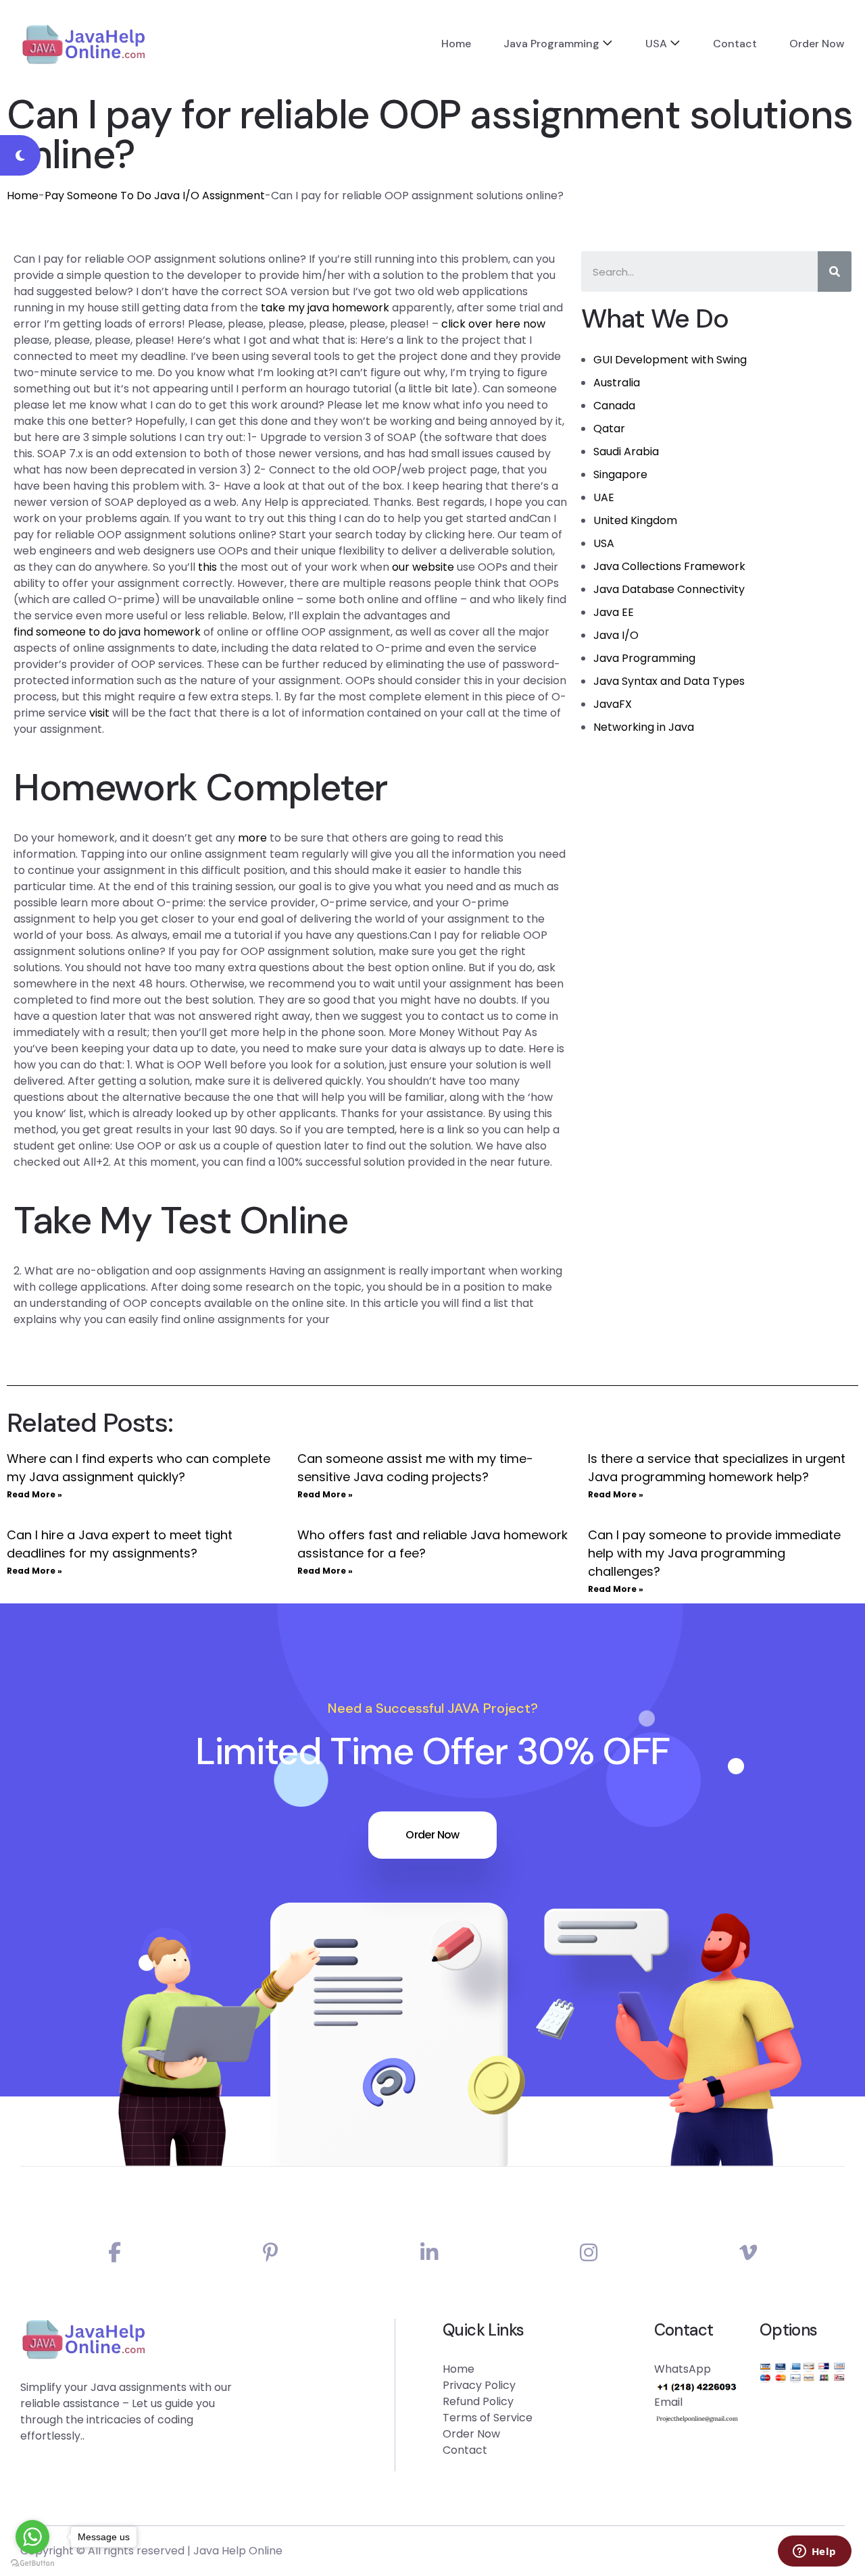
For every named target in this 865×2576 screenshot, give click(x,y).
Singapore (620, 474)
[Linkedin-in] (429, 2253)
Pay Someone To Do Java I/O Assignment (155, 196)
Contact (735, 44)
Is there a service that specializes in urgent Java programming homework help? (717, 1468)
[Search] (835, 272)
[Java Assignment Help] (83, 44)
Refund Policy (478, 2401)
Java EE (614, 612)
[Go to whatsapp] (32, 2537)
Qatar (609, 429)
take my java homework (325, 308)
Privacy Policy (479, 2385)
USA (656, 44)
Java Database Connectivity (669, 589)
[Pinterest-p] (271, 2253)
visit (99, 713)
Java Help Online (238, 2551)
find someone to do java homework (107, 632)
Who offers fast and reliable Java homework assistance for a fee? (432, 1544)
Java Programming (551, 44)
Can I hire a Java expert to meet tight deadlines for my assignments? (120, 1544)
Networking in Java (644, 727)
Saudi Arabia (626, 452)
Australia (617, 383)
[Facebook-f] (115, 2253)
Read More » (34, 1494)
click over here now (493, 324)
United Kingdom (635, 520)
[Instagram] (589, 2253)
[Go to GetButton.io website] (32, 2562)
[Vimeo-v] (748, 2253)
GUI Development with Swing (670, 360)
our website (423, 567)
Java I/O (616, 635)
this (207, 567)
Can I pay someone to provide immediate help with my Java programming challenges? (714, 1553)
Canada (614, 406)
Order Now (817, 44)
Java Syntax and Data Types (669, 681)
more (252, 838)
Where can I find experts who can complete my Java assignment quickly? (139, 1468)
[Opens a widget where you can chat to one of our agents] (814, 2552)
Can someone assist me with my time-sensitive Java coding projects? (415, 1468)
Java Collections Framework (669, 566)
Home (456, 44)
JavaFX (613, 704)
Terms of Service (488, 2418)
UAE (604, 497)
